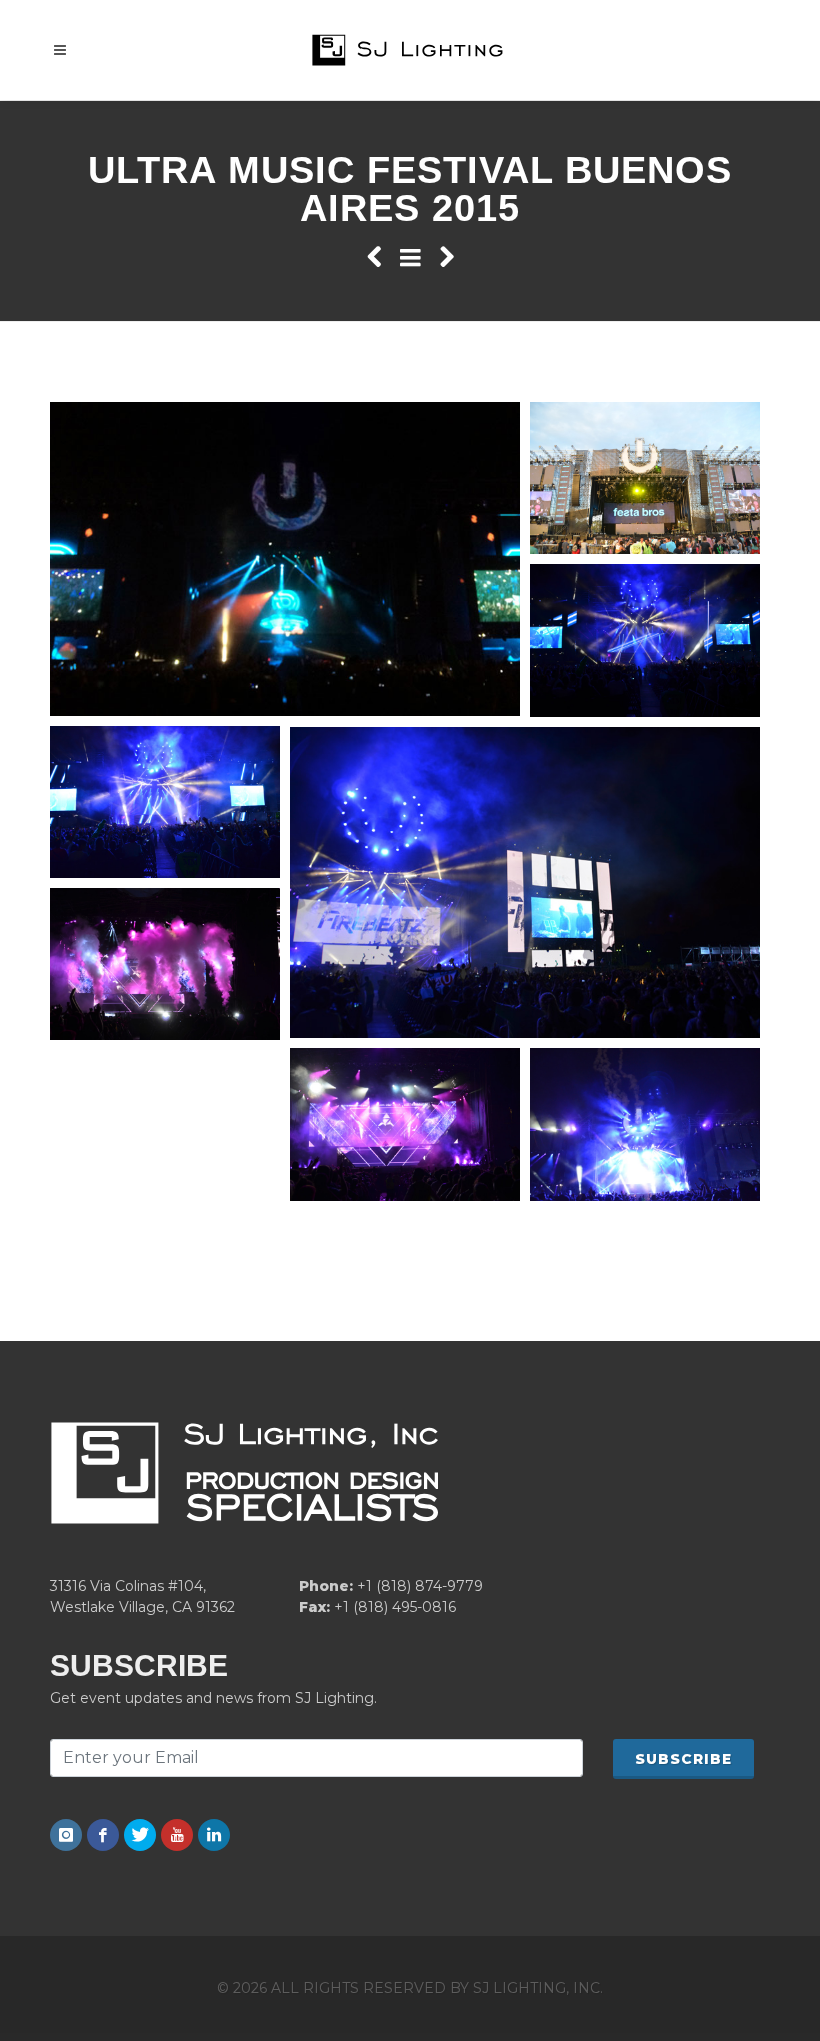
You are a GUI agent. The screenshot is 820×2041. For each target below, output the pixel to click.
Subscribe (683, 1759)
